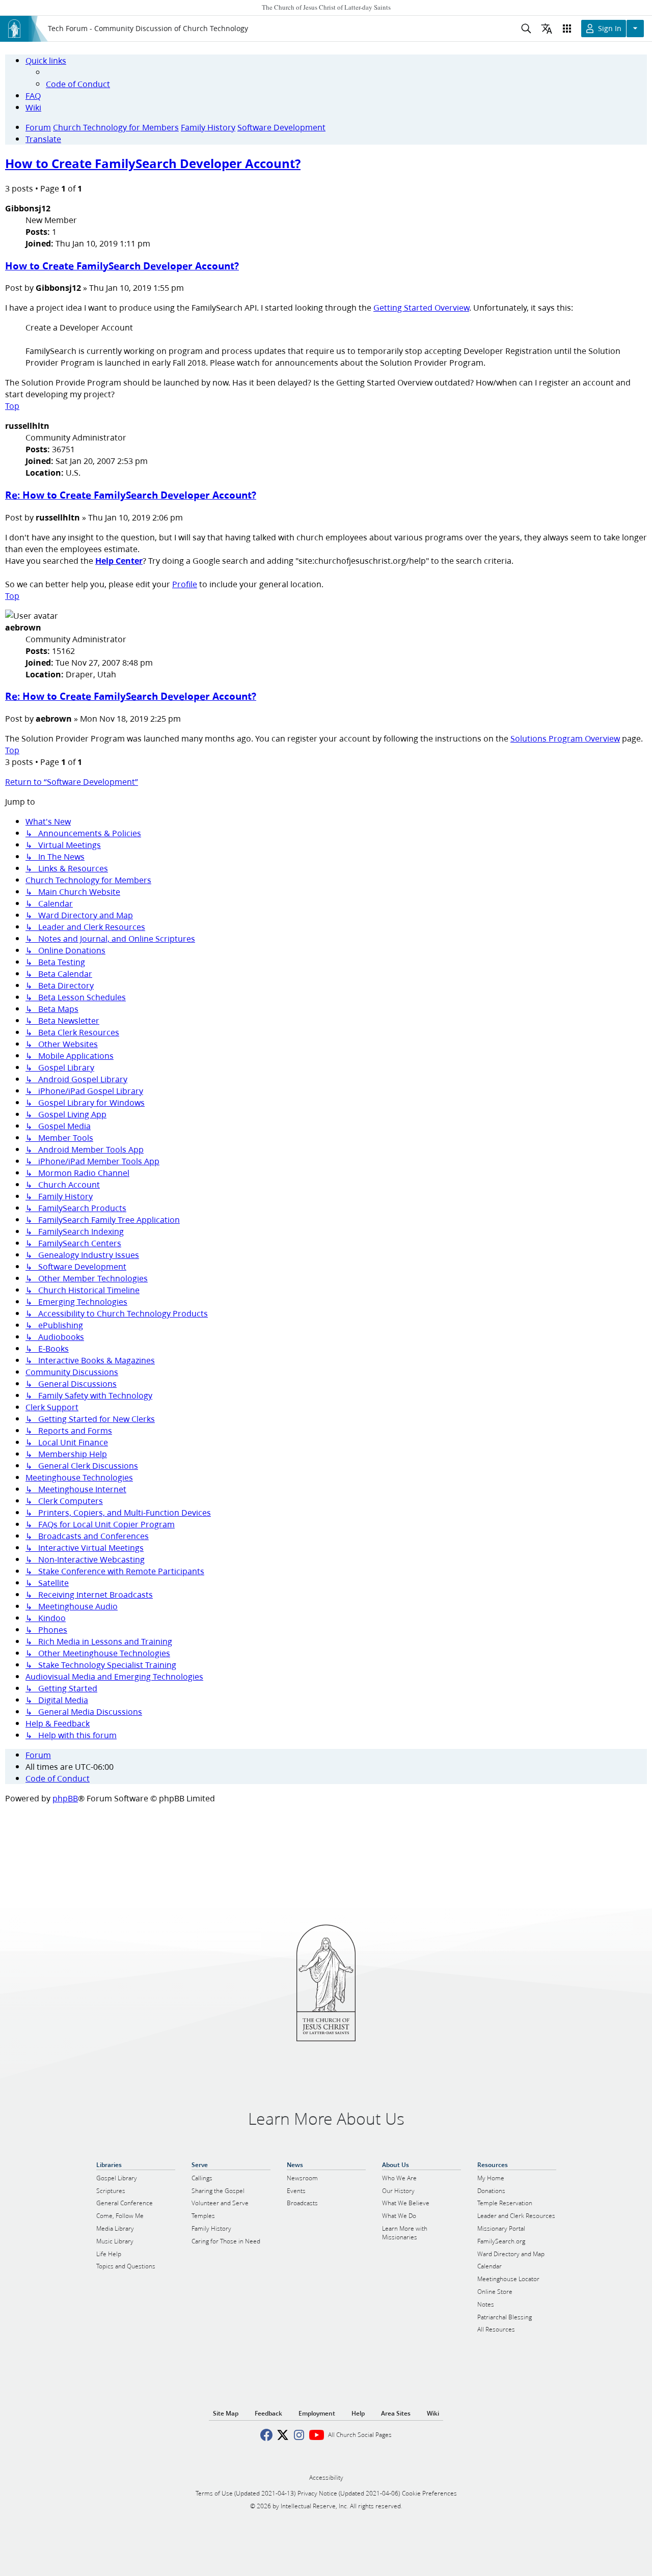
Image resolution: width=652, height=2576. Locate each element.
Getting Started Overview (421, 307)
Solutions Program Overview (565, 738)
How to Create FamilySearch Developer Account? (153, 163)
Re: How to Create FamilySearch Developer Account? (131, 495)
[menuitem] (78, 84)
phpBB (65, 1798)
